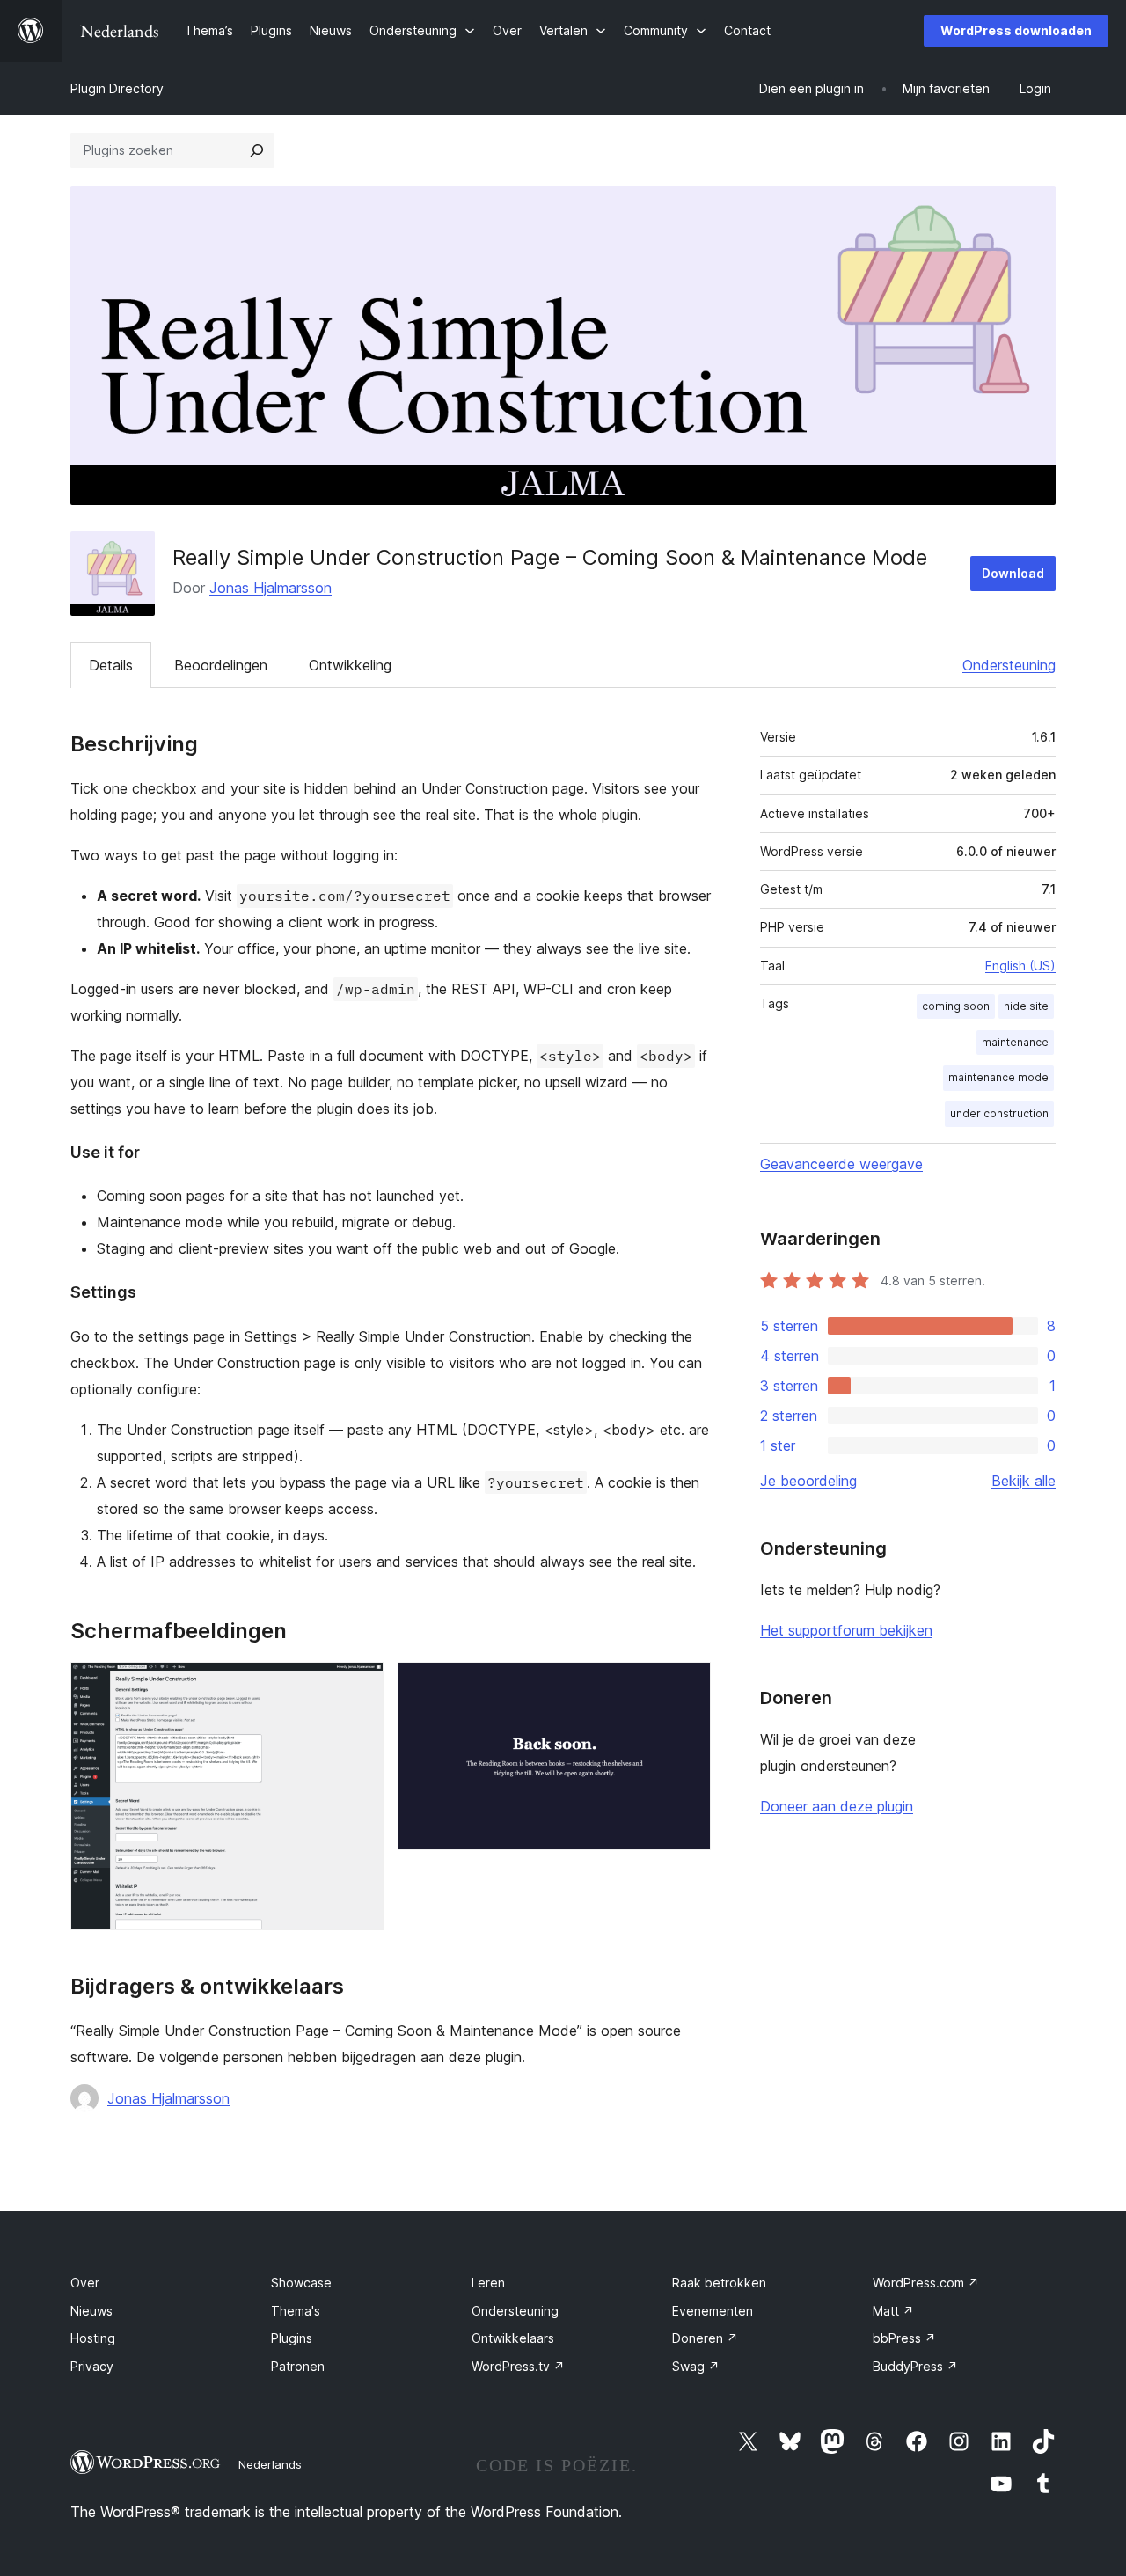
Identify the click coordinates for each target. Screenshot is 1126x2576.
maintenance (1015, 1042)
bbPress (904, 2338)
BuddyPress (915, 2366)
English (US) (1020, 966)
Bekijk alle (1024, 1481)
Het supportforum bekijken (846, 1630)
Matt (893, 2311)
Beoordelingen (221, 665)
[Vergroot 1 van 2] (360, 1686)
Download (1013, 573)
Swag (696, 2366)
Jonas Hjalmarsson (271, 588)
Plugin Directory (117, 88)
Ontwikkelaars (513, 2338)
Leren (488, 2283)
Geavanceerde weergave (841, 1164)
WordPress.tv (518, 2366)
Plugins (292, 2338)
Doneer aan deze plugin (837, 1806)
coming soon (956, 1006)
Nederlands (270, 2464)
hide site (1026, 1006)
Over (85, 2283)
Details (111, 665)
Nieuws (91, 2311)
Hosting (93, 2338)
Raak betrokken (719, 2283)
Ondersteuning (1009, 665)
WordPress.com (926, 2283)
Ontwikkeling (350, 665)
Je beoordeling (808, 1481)
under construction (999, 1113)
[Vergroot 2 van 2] (687, 1686)
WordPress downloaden (1016, 30)
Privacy (92, 2366)
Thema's (296, 2311)
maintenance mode (998, 1077)
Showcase (301, 2283)
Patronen (298, 2366)
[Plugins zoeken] (257, 150)
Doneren (705, 2338)
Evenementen (713, 2311)
